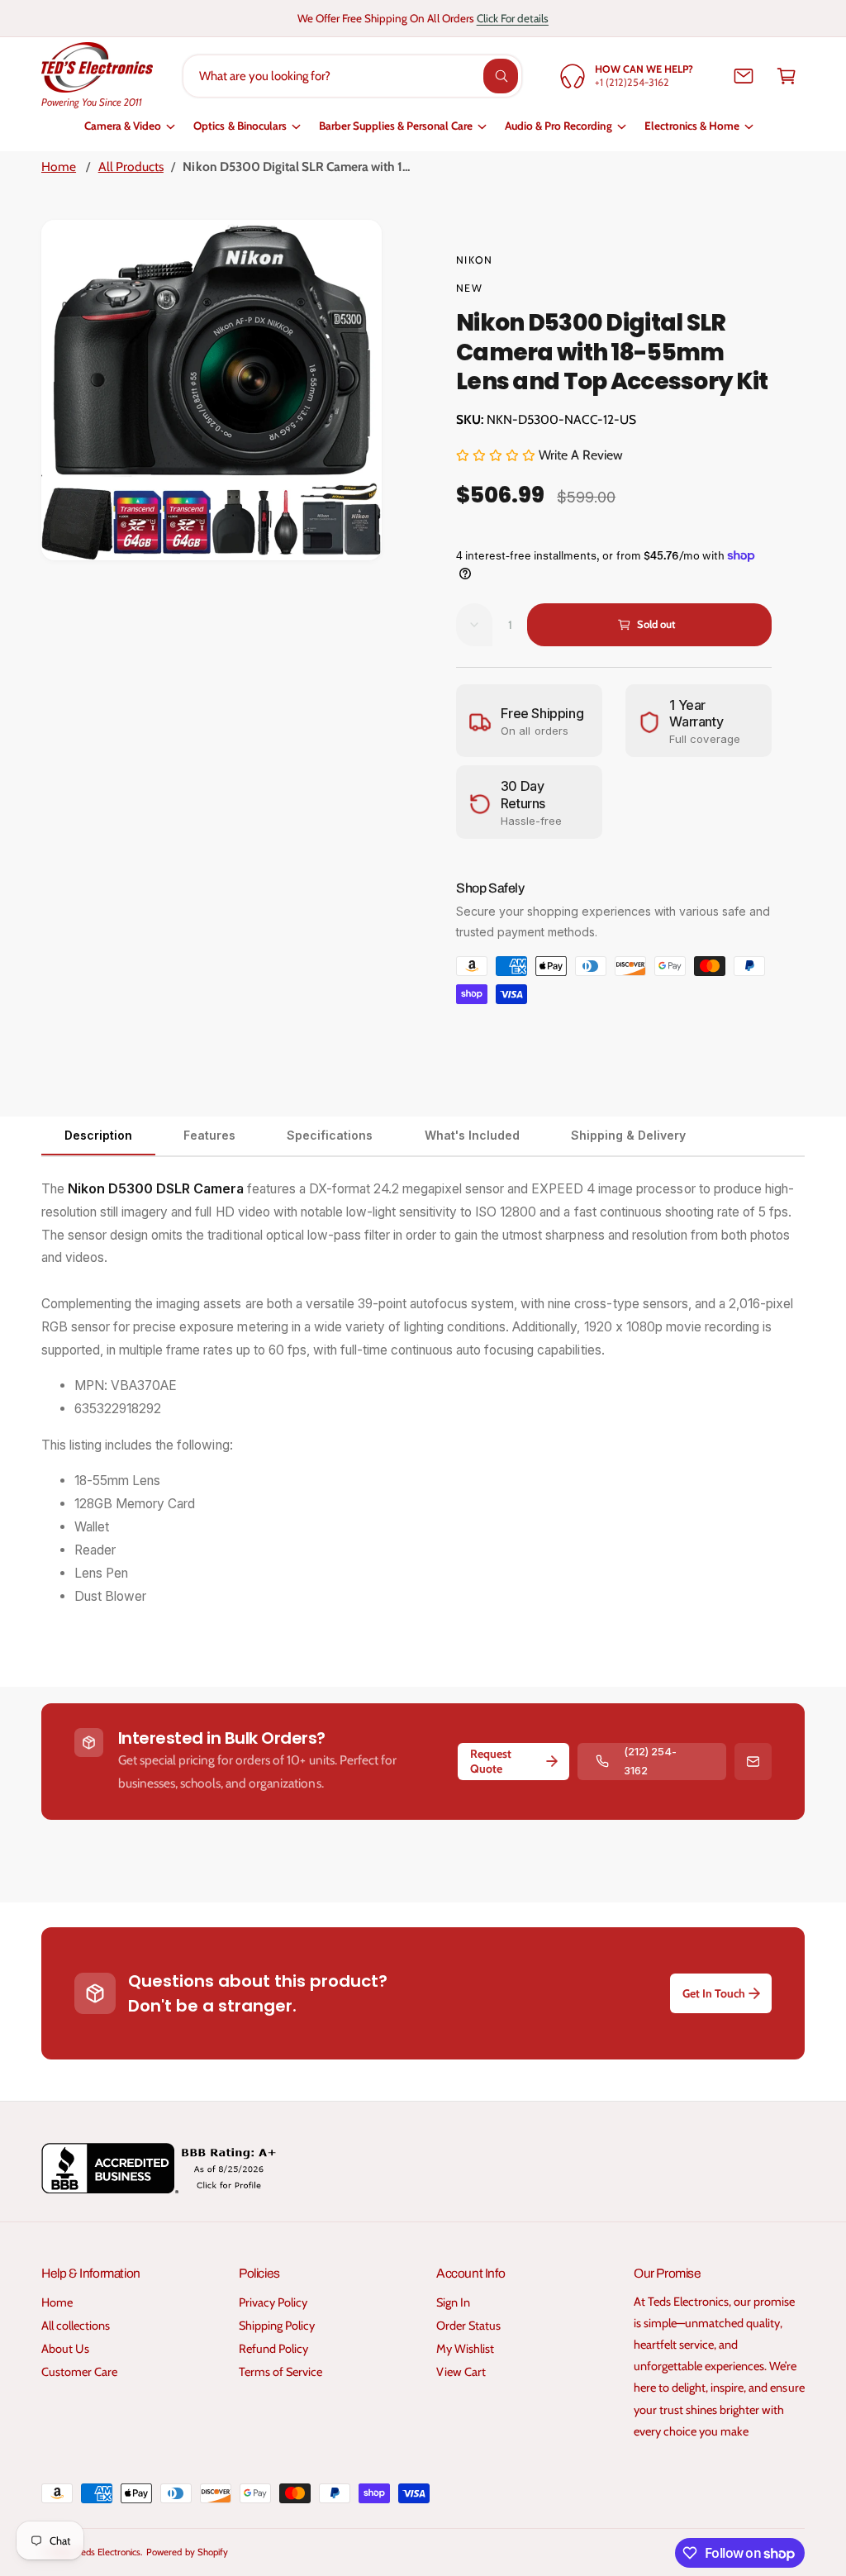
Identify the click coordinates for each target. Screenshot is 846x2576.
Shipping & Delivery (628, 1135)
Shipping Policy (277, 2326)
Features (209, 1135)
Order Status (468, 2326)
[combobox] (352, 76)
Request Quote (491, 1761)
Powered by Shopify (187, 2552)
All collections (76, 2326)
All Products (131, 167)
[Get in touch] (744, 76)
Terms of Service (280, 2372)
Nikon (474, 260)
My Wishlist (465, 2349)
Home (59, 167)
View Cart (461, 2372)
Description (98, 1135)
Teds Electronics (109, 2552)
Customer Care (79, 2372)
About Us (65, 2349)
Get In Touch (714, 1993)
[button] (787, 76)
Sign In (453, 2302)
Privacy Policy (273, 2302)
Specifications (330, 1135)
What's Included (472, 1135)
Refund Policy (273, 2349)
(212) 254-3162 (650, 1761)
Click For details (513, 18)
